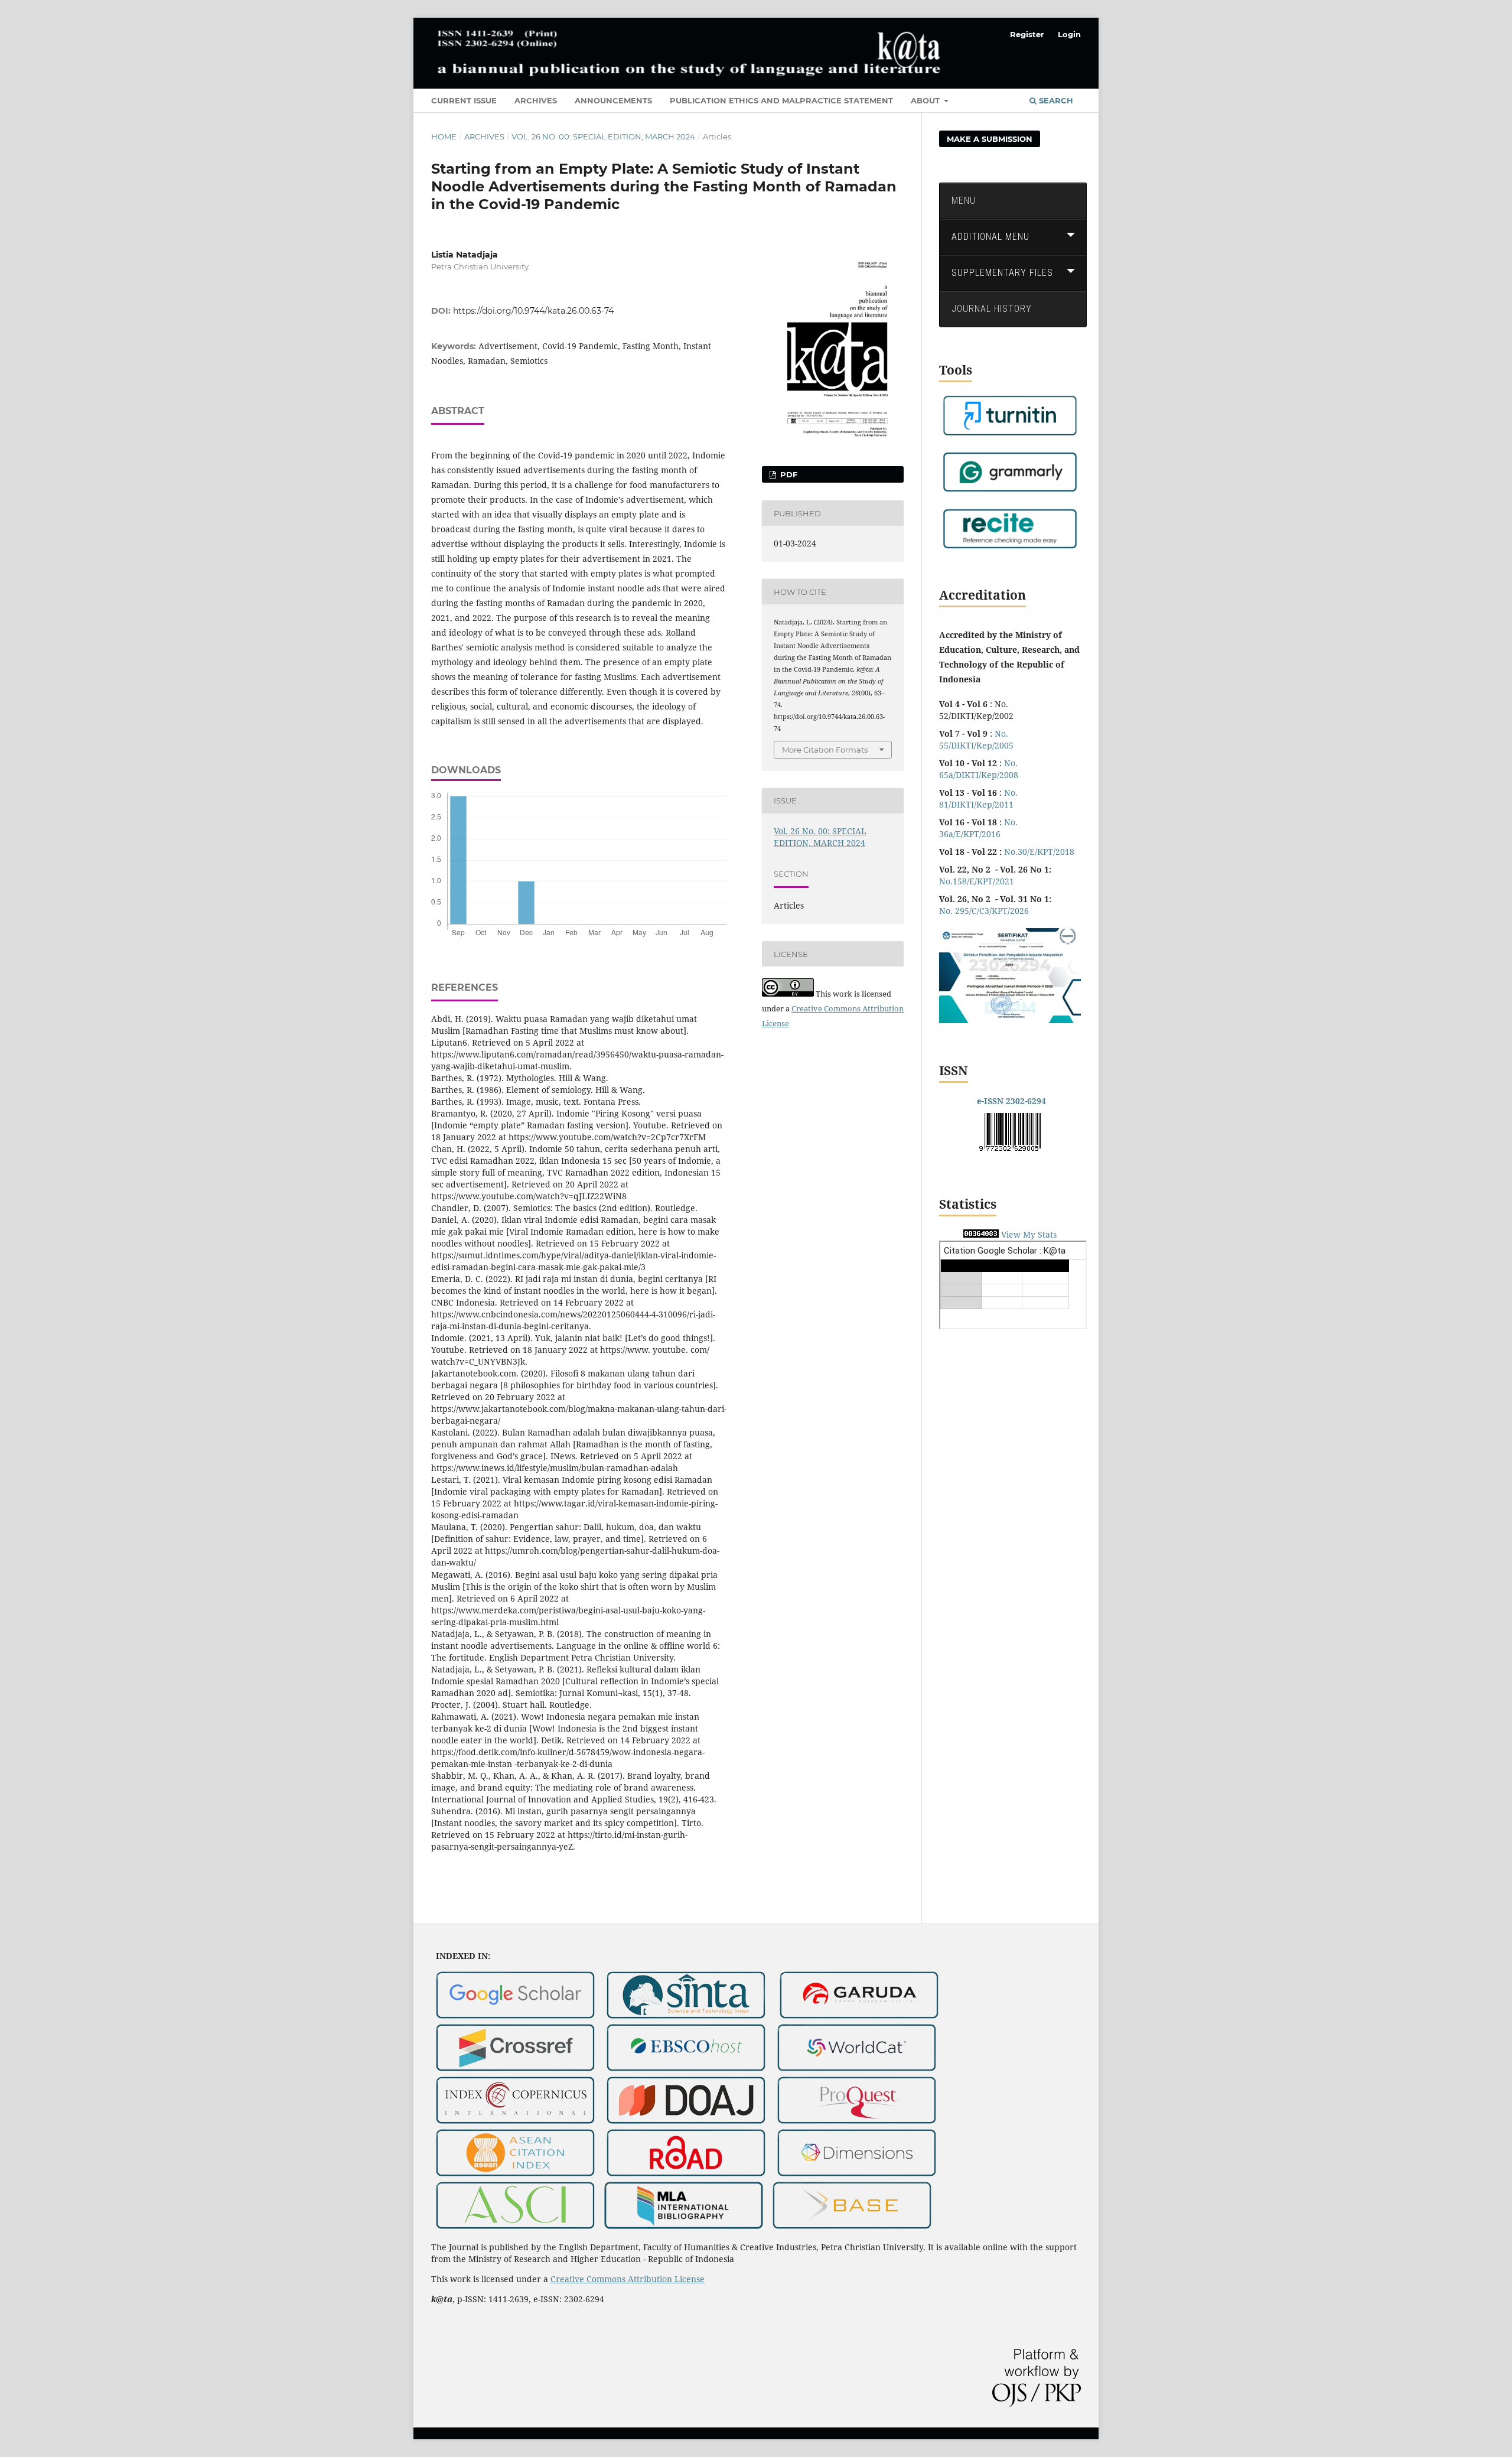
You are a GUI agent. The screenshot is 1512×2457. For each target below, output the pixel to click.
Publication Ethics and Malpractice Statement (781, 100)
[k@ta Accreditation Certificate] (1010, 1020)
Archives (536, 100)
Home (444, 136)
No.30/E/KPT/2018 (1039, 852)
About (926, 100)
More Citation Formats (825, 750)
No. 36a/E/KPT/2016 (978, 828)
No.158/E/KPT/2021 (977, 881)
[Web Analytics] (981, 1234)
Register (1027, 34)
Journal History (992, 309)
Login (1069, 34)
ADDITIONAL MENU (990, 237)
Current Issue (464, 100)
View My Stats (1029, 1234)
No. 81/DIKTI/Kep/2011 (978, 798)
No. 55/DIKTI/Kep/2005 (976, 739)
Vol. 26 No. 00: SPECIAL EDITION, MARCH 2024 (603, 136)
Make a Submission (990, 139)
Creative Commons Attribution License (628, 2279)
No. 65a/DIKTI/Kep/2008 (979, 769)
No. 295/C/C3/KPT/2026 (984, 911)
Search (1055, 100)
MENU (964, 201)
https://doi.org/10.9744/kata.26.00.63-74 (533, 311)
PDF (788, 474)
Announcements (613, 100)
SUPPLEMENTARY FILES (1002, 273)
